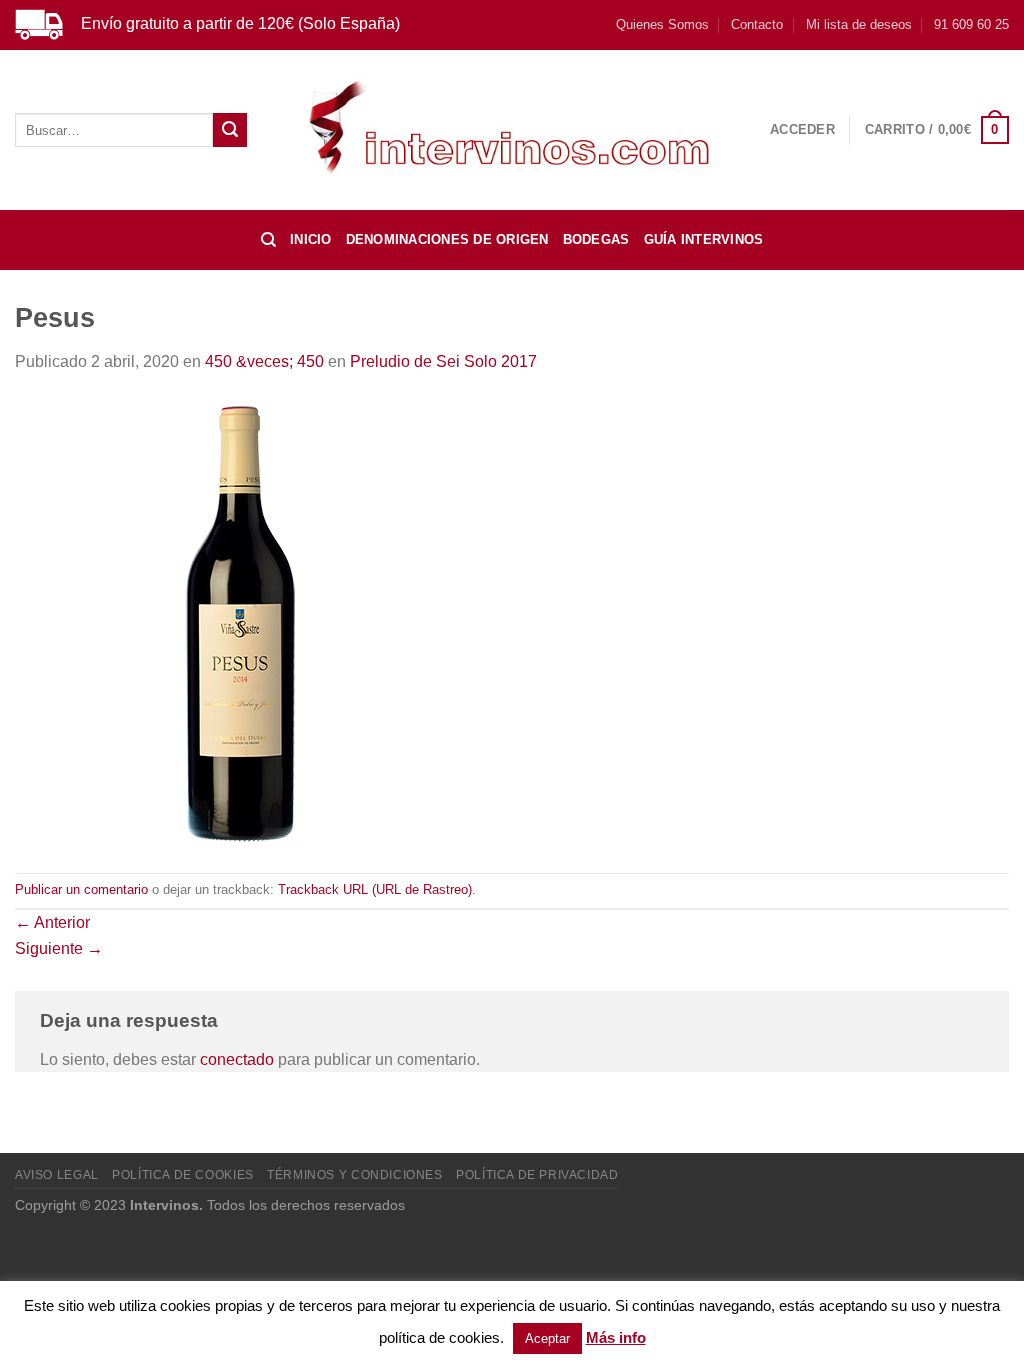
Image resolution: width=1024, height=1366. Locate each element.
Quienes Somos (662, 24)
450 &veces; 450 (264, 361)
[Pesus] (240, 622)
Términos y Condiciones (354, 1175)
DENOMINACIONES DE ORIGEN (447, 239)
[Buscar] (268, 240)
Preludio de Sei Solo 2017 (443, 361)
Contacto (757, 24)
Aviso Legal (57, 1175)
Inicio (311, 239)
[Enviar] (230, 130)
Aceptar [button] (547, 1338)
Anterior (52, 922)
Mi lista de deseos (859, 24)
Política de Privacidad (537, 1175)
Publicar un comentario (81, 889)
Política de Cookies (183, 1175)
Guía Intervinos (704, 239)
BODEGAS (596, 239)
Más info (616, 1337)
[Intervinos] (512, 129)
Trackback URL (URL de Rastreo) (375, 889)
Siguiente (59, 948)
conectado (237, 1059)
